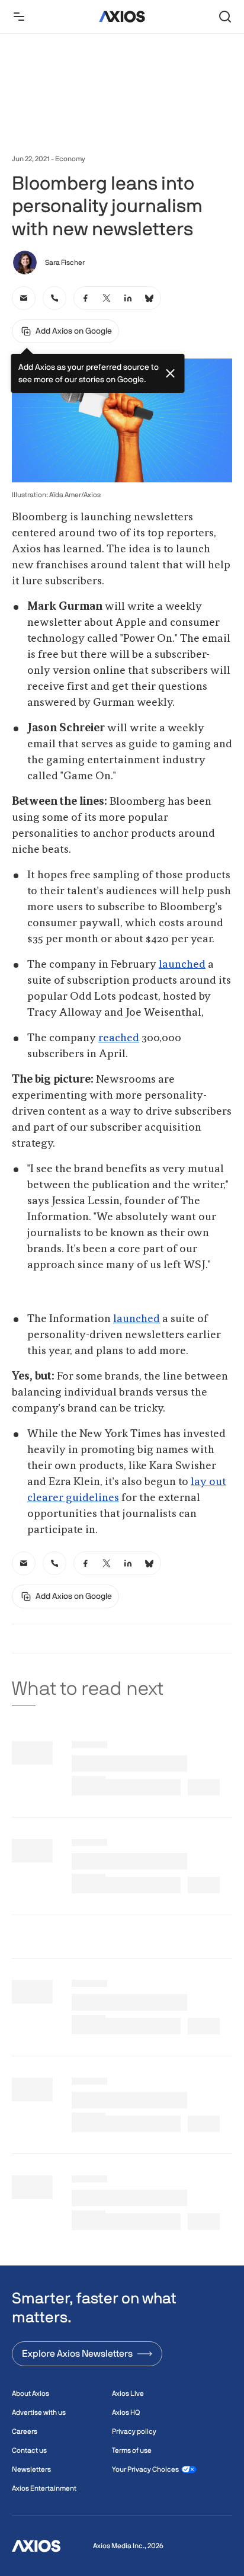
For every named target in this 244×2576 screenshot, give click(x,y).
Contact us (29, 2450)
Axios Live (128, 2393)
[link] (24, 298)
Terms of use (132, 2450)
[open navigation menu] (19, 17)
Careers (25, 2431)
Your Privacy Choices (145, 2469)
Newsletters (31, 2469)
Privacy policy (134, 2431)
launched (182, 965)
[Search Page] (225, 17)
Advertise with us (39, 2412)
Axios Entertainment (44, 2488)
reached (119, 1038)
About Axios (30, 2393)
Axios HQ (126, 2412)
